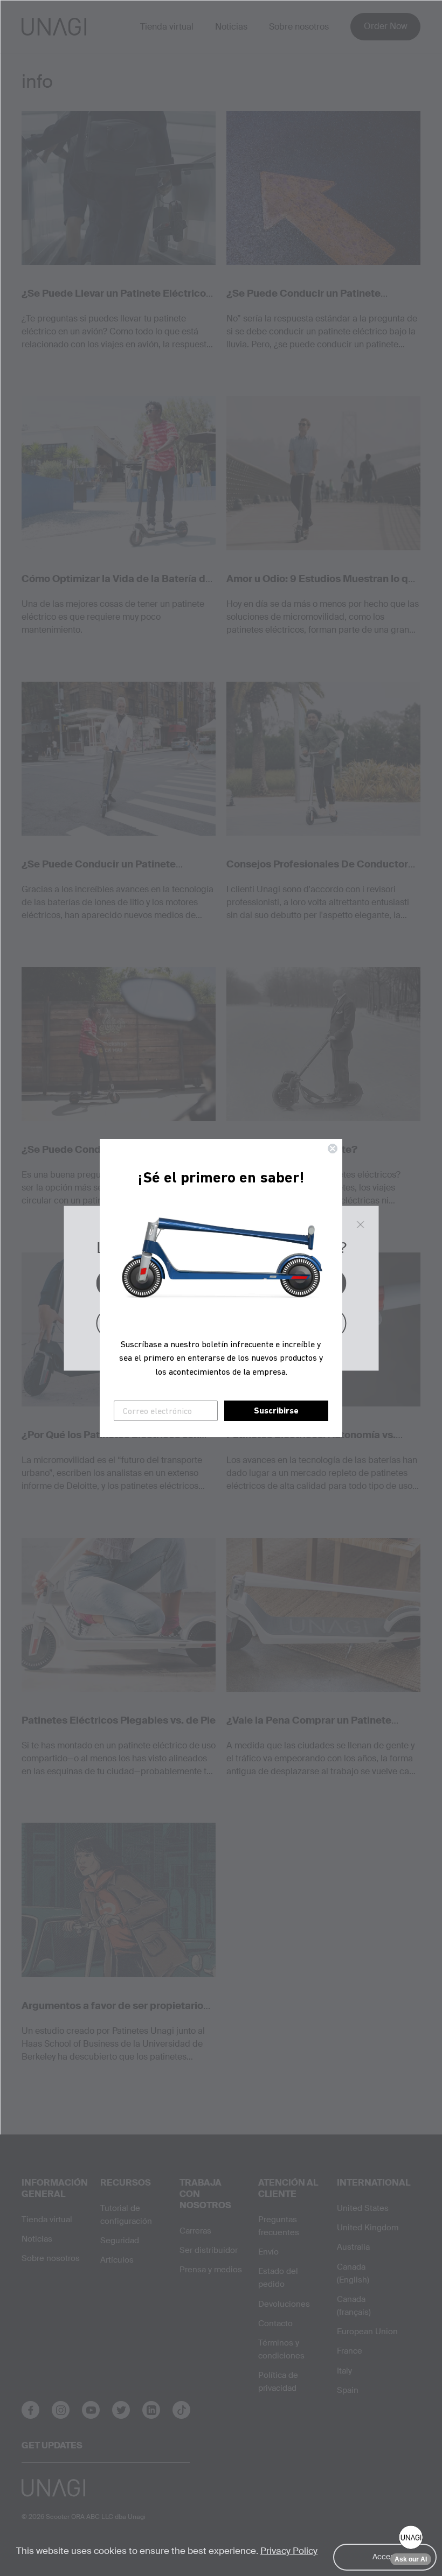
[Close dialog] (333, 1149)
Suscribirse (276, 1410)
